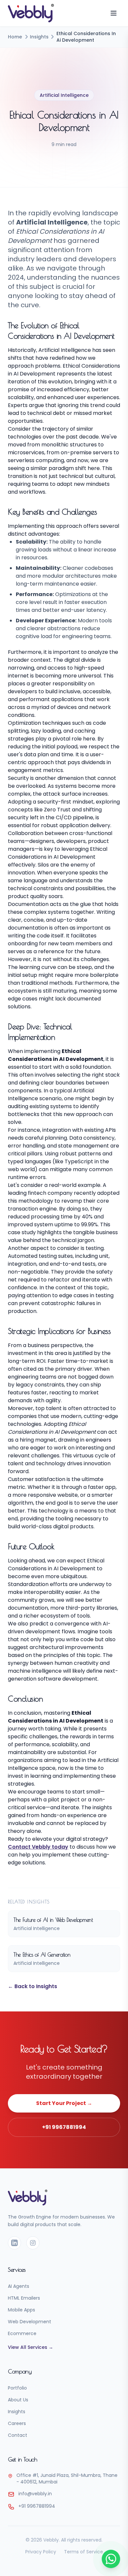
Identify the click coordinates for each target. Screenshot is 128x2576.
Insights (39, 37)
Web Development (30, 2322)
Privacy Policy (41, 2552)
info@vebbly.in (35, 2494)
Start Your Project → (64, 2103)
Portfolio (17, 2388)
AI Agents (19, 2286)
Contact (18, 2435)
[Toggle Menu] (114, 13)
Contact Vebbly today (38, 1847)
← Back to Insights (32, 1986)
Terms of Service (84, 2552)
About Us (18, 2400)
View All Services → (31, 2347)
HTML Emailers (24, 2298)
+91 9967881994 (64, 2127)
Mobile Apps (21, 2310)
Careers (17, 2423)
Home (15, 37)
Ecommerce (22, 2333)
